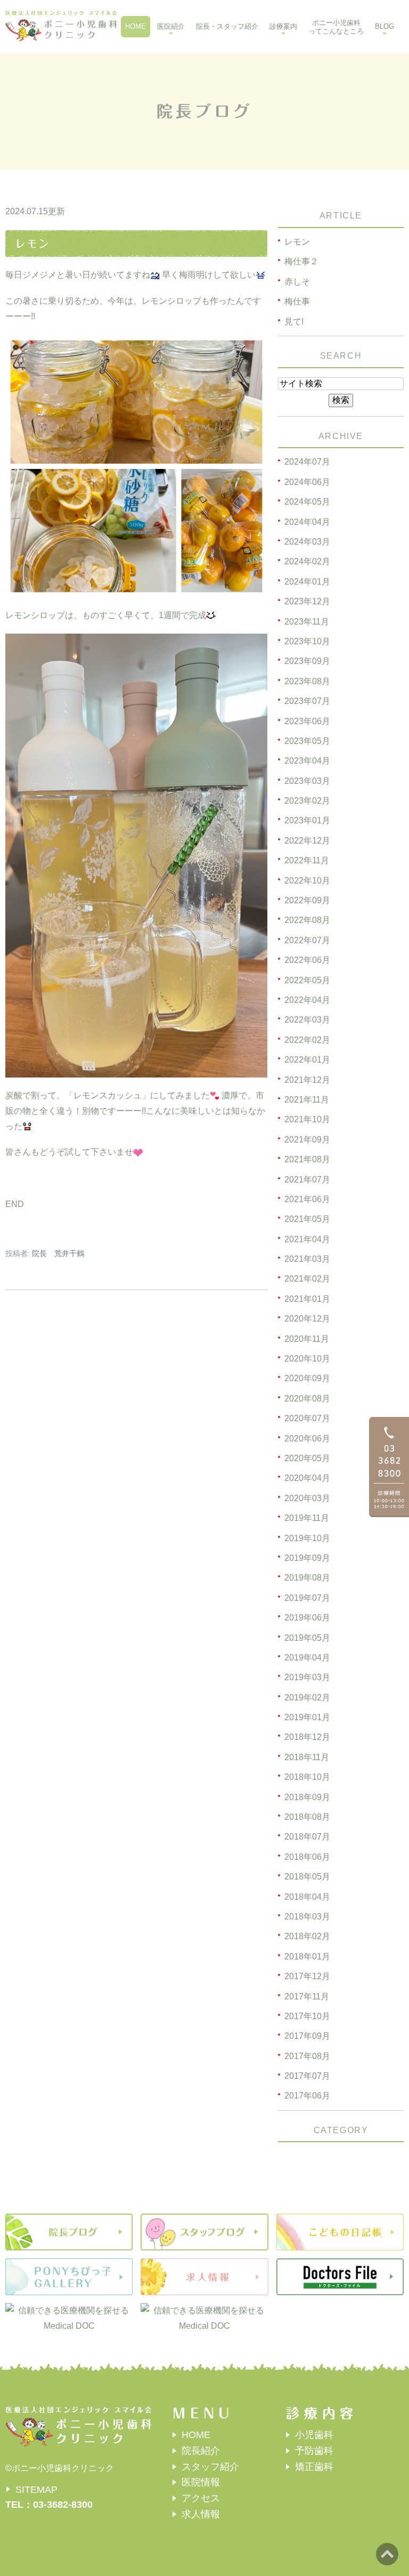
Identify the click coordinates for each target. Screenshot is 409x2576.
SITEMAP (36, 2490)
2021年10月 (307, 1119)
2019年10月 (307, 1538)
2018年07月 (307, 1837)
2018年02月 (307, 1936)
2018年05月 (307, 1877)
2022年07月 (307, 940)
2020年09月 (307, 1378)
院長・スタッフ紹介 (227, 26)
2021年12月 (307, 1080)
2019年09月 (307, 1558)
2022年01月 (307, 1060)
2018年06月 (307, 1857)
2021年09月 (307, 1140)
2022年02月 (307, 1040)
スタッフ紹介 (210, 2467)
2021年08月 (307, 1159)
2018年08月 (307, 1817)
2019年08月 (307, 1578)
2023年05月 (307, 741)
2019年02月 (307, 1698)
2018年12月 (307, 1737)
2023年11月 (307, 622)
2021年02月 (307, 1279)
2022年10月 (307, 881)
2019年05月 (307, 1638)
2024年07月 (307, 462)
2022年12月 (307, 841)
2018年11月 (307, 1757)
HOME (136, 26)
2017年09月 (307, 2036)
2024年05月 (307, 502)
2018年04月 (307, 1897)
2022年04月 (307, 1000)
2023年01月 (307, 820)
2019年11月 (307, 1518)
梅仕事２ (301, 261)
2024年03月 (307, 542)
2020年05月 (307, 1458)
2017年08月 (307, 2056)
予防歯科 (314, 2451)
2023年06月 (307, 721)
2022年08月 (307, 920)
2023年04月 (307, 761)
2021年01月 (307, 1299)
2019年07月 (307, 1598)
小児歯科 (314, 2435)
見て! (294, 322)
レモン (32, 244)
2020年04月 (307, 1478)
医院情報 (201, 2482)
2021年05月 (307, 1219)
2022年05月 (307, 980)
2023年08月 (307, 681)
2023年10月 (307, 641)
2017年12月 (307, 1976)
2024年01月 (307, 582)
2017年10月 (307, 2016)
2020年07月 (307, 1418)
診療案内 (283, 26)
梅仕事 (297, 301)
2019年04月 (307, 1658)
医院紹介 (171, 26)
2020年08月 (307, 1399)
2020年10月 (307, 1359)
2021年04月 (307, 1239)
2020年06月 (307, 1439)
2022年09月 (307, 900)
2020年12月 (307, 1319)
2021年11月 (307, 1100)
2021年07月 (307, 1180)
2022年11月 (307, 860)
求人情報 (201, 2514)
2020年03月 (307, 1498)
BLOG (385, 26)
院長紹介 (201, 2451)
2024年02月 (307, 561)
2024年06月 (307, 482)
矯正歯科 (314, 2467)
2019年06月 (307, 1618)
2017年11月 (307, 1996)
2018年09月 (307, 1797)
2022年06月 (307, 960)
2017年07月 (307, 2076)
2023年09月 (307, 661)
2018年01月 (307, 1957)
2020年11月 (307, 1339)
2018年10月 (307, 1777)
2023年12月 (307, 601)
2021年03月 (307, 1259)
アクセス (201, 2498)
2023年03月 (307, 781)
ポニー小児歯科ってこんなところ (336, 27)
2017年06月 (307, 2096)
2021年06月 (307, 1199)
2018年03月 (307, 1917)
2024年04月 (307, 522)
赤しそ (297, 282)
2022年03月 (307, 1020)
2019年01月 (307, 1717)
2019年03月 (307, 1677)
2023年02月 (307, 801)
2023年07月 (307, 701)
